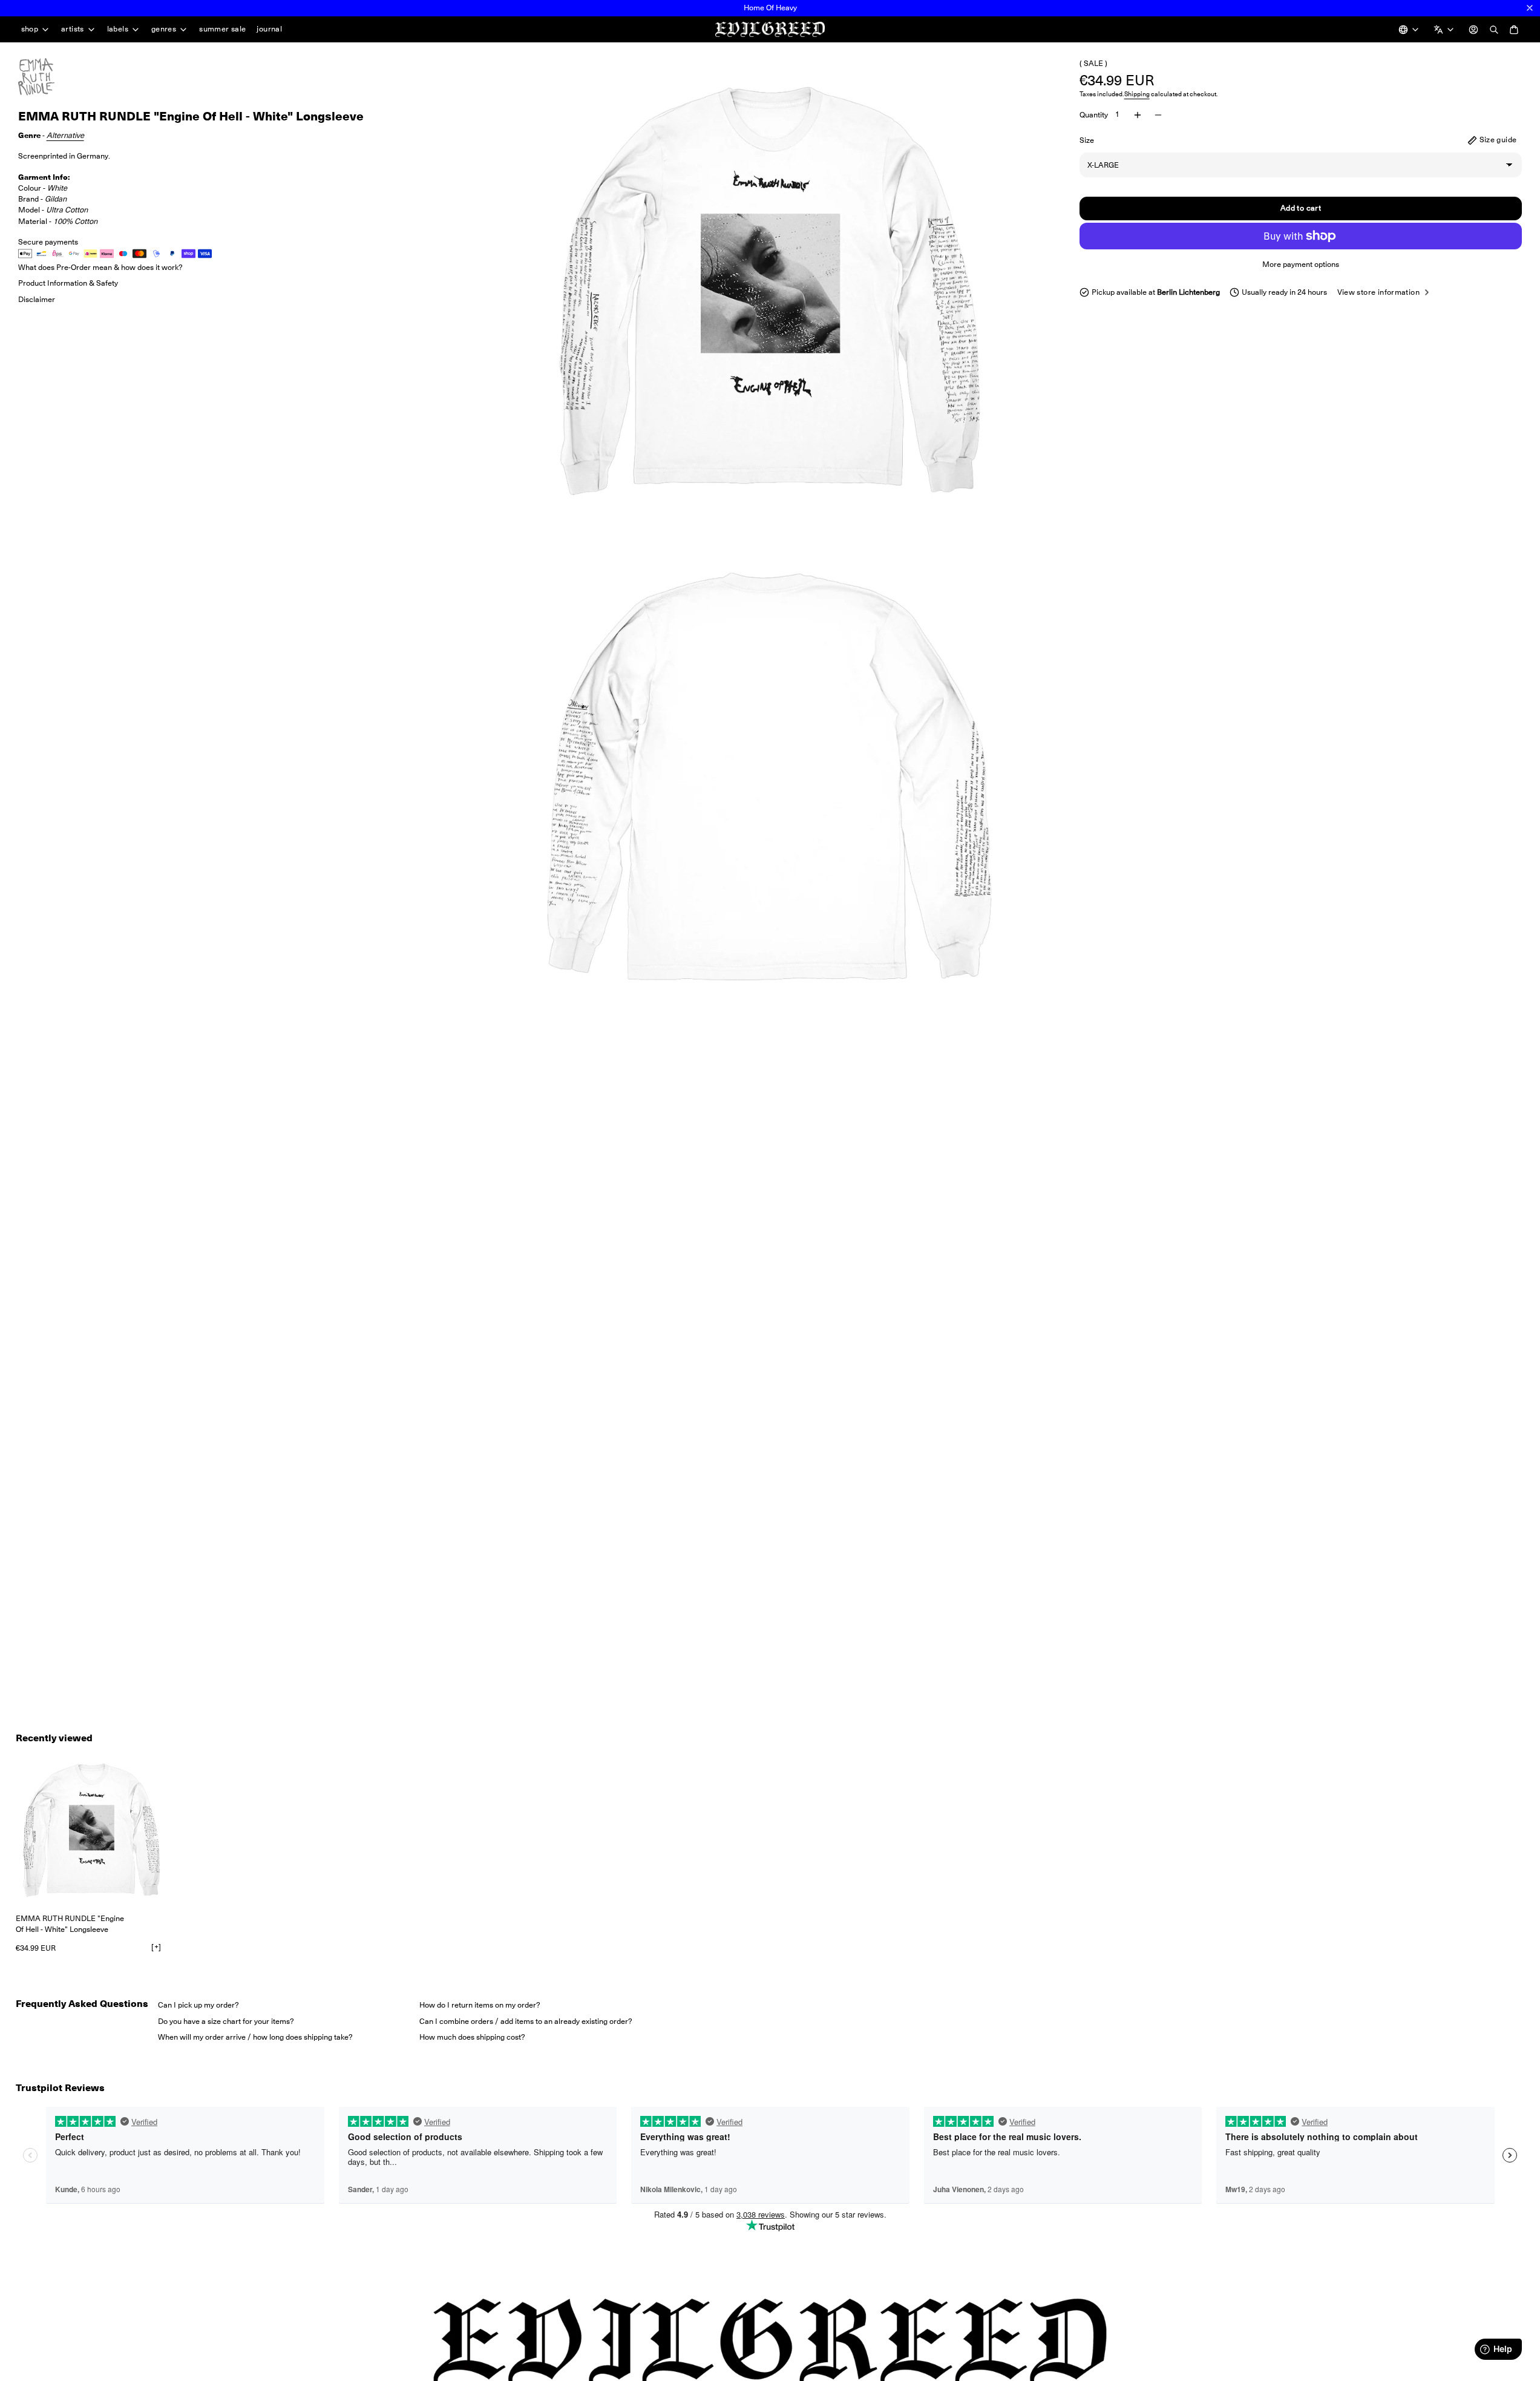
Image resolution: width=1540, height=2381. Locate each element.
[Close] (1530, 8)
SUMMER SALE (222, 29)
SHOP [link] (30, 29)
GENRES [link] (164, 29)
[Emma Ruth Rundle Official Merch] (48, 77)
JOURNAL (269, 29)
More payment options (1301, 264)
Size (1087, 140)
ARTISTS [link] (73, 29)
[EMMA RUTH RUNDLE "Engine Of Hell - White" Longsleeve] (91, 1830)
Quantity (1094, 114)
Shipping (1137, 94)
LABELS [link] (118, 29)
